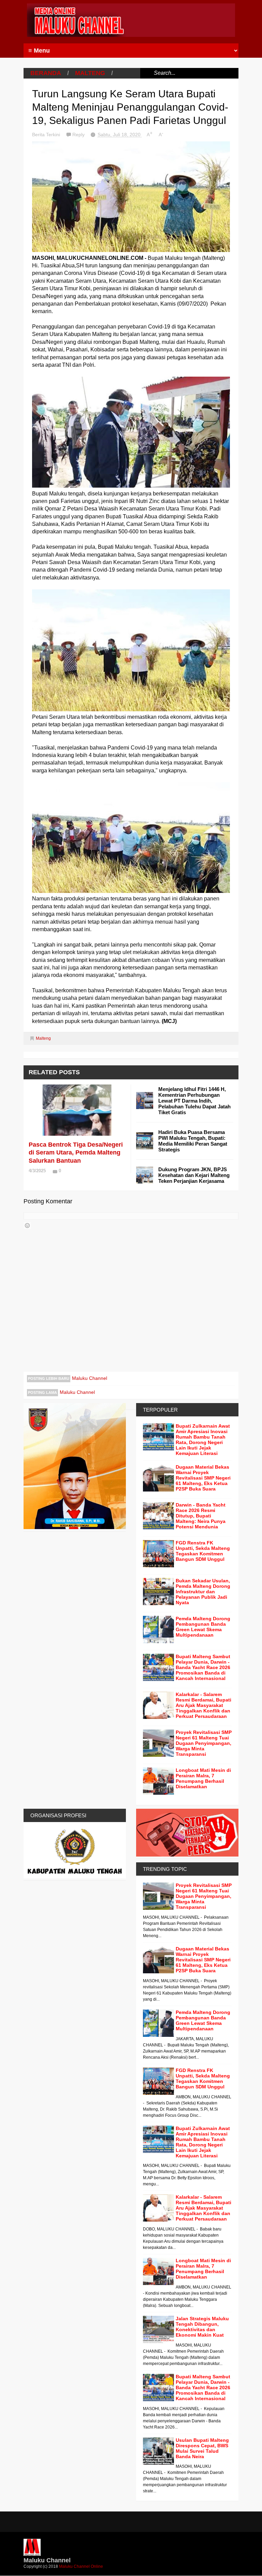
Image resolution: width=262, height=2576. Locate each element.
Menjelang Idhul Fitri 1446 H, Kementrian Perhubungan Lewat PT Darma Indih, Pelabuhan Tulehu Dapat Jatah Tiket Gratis (194, 1101)
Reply (79, 135)
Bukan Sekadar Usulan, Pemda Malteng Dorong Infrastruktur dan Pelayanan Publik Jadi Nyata (203, 1592)
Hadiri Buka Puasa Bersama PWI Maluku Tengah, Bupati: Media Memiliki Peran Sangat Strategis (193, 1141)
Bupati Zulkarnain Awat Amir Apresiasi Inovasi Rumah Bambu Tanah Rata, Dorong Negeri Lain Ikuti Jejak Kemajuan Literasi (203, 1440)
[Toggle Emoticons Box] (27, 1226)
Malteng (90, 73)
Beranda (46, 73)
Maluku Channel (90, 1378)
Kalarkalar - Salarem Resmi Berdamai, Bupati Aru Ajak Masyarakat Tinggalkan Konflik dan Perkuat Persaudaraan (203, 1705)
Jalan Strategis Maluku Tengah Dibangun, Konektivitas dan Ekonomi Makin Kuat (202, 2327)
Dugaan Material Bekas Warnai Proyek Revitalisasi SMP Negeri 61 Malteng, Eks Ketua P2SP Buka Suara (203, 1478)
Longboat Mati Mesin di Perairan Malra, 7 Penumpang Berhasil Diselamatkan (203, 1778)
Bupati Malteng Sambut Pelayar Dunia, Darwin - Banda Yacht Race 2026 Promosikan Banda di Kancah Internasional (203, 1667)
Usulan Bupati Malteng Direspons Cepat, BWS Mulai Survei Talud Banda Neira (202, 2448)
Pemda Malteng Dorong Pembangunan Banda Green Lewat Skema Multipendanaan (203, 1627)
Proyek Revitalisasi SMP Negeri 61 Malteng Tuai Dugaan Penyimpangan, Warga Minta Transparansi (204, 1743)
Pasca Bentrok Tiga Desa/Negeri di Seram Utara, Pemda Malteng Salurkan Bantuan (76, 1153)
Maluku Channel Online (81, 2566)
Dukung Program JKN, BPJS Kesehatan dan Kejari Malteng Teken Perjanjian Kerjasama (194, 1175)
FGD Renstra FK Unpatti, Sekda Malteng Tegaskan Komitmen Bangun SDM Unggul (203, 1551)
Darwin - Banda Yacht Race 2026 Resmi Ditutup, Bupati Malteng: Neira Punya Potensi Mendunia (201, 1516)
